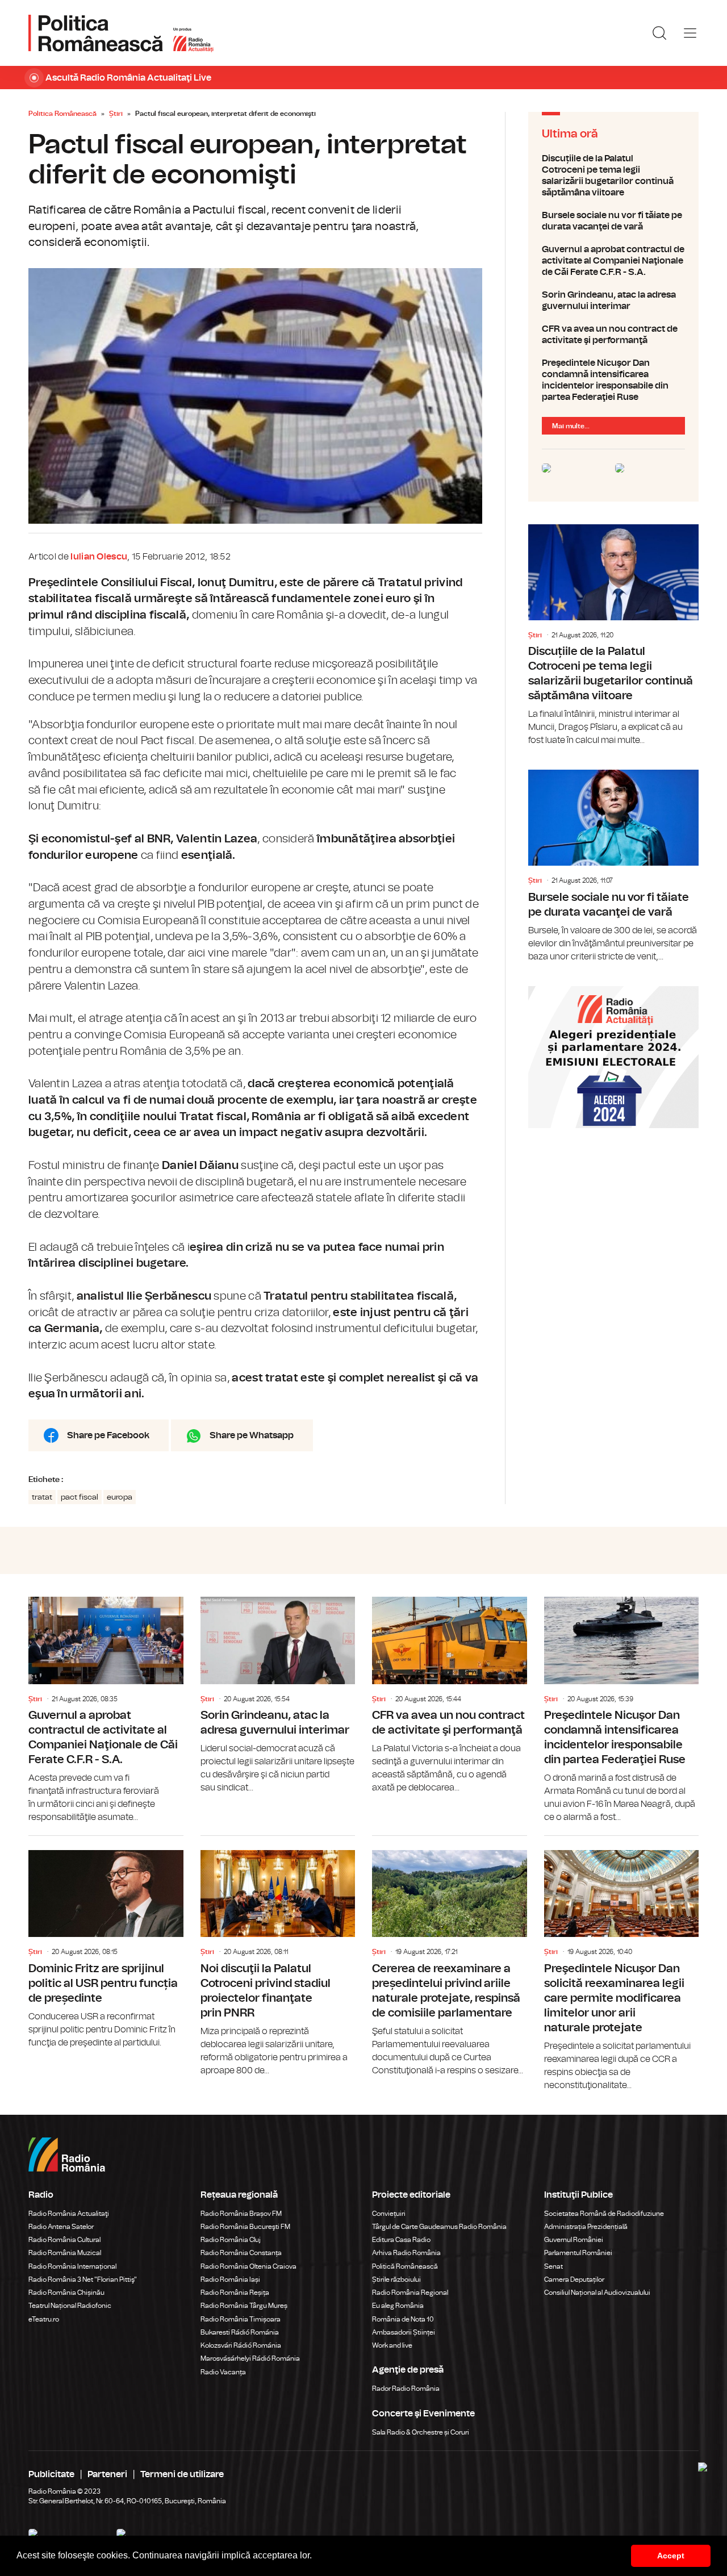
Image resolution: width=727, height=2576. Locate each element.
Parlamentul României (578, 2253)
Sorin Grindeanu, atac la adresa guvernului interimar (613, 300)
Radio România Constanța (241, 2253)
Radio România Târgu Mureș (244, 2306)
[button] (316, 2557)
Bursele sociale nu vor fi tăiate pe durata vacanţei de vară (613, 221)
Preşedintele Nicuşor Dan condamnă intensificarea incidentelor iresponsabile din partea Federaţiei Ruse (613, 380)
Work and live (392, 2345)
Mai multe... (571, 426)
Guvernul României (574, 2240)
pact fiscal (80, 1497)
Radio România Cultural (64, 2240)
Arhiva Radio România (406, 2253)
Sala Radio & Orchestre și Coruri (421, 2432)
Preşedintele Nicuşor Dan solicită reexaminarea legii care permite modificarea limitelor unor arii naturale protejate (622, 1964)
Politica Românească (62, 114)
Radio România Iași (230, 2279)
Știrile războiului (396, 2279)
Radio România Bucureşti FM (245, 2227)
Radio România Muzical (65, 2253)
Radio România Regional (410, 2293)
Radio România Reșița (235, 2293)
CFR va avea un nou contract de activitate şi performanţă (613, 335)
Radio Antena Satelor (61, 2227)
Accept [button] (671, 2556)
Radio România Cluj (231, 2240)
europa (120, 1497)
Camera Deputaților (574, 2279)
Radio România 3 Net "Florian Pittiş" (83, 2279)
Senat (553, 2266)
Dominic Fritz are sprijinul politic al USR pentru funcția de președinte (106, 1943)
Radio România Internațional (72, 2266)
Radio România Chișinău (66, 2293)
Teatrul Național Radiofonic (70, 2306)
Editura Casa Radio (401, 2240)
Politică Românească (405, 2266)
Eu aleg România (398, 2306)
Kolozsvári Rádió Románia (241, 2345)
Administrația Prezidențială (586, 2227)
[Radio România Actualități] (121, 33)
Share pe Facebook (108, 1435)
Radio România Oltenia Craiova (248, 2266)
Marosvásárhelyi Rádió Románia (250, 2358)
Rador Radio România (406, 2389)
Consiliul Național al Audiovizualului (597, 2293)
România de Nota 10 (403, 2319)
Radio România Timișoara (241, 2319)
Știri (116, 114)
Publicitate (51, 2474)
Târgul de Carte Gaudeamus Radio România (439, 2227)
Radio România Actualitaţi (69, 2214)
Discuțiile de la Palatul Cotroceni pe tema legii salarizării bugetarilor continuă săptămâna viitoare (613, 176)
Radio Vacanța (223, 2372)
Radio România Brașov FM (241, 2214)
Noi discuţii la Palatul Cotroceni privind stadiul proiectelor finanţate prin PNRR (278, 1957)
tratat (42, 1497)
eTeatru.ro (44, 2319)
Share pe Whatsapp (252, 1435)
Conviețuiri (389, 2214)
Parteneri (107, 2474)
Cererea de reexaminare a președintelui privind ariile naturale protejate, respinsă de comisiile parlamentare (450, 1957)
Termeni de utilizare (182, 2474)
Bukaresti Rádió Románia (240, 2332)
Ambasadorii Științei (404, 2332)
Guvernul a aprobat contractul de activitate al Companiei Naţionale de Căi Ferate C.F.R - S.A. (613, 261)
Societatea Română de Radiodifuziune (604, 2214)
